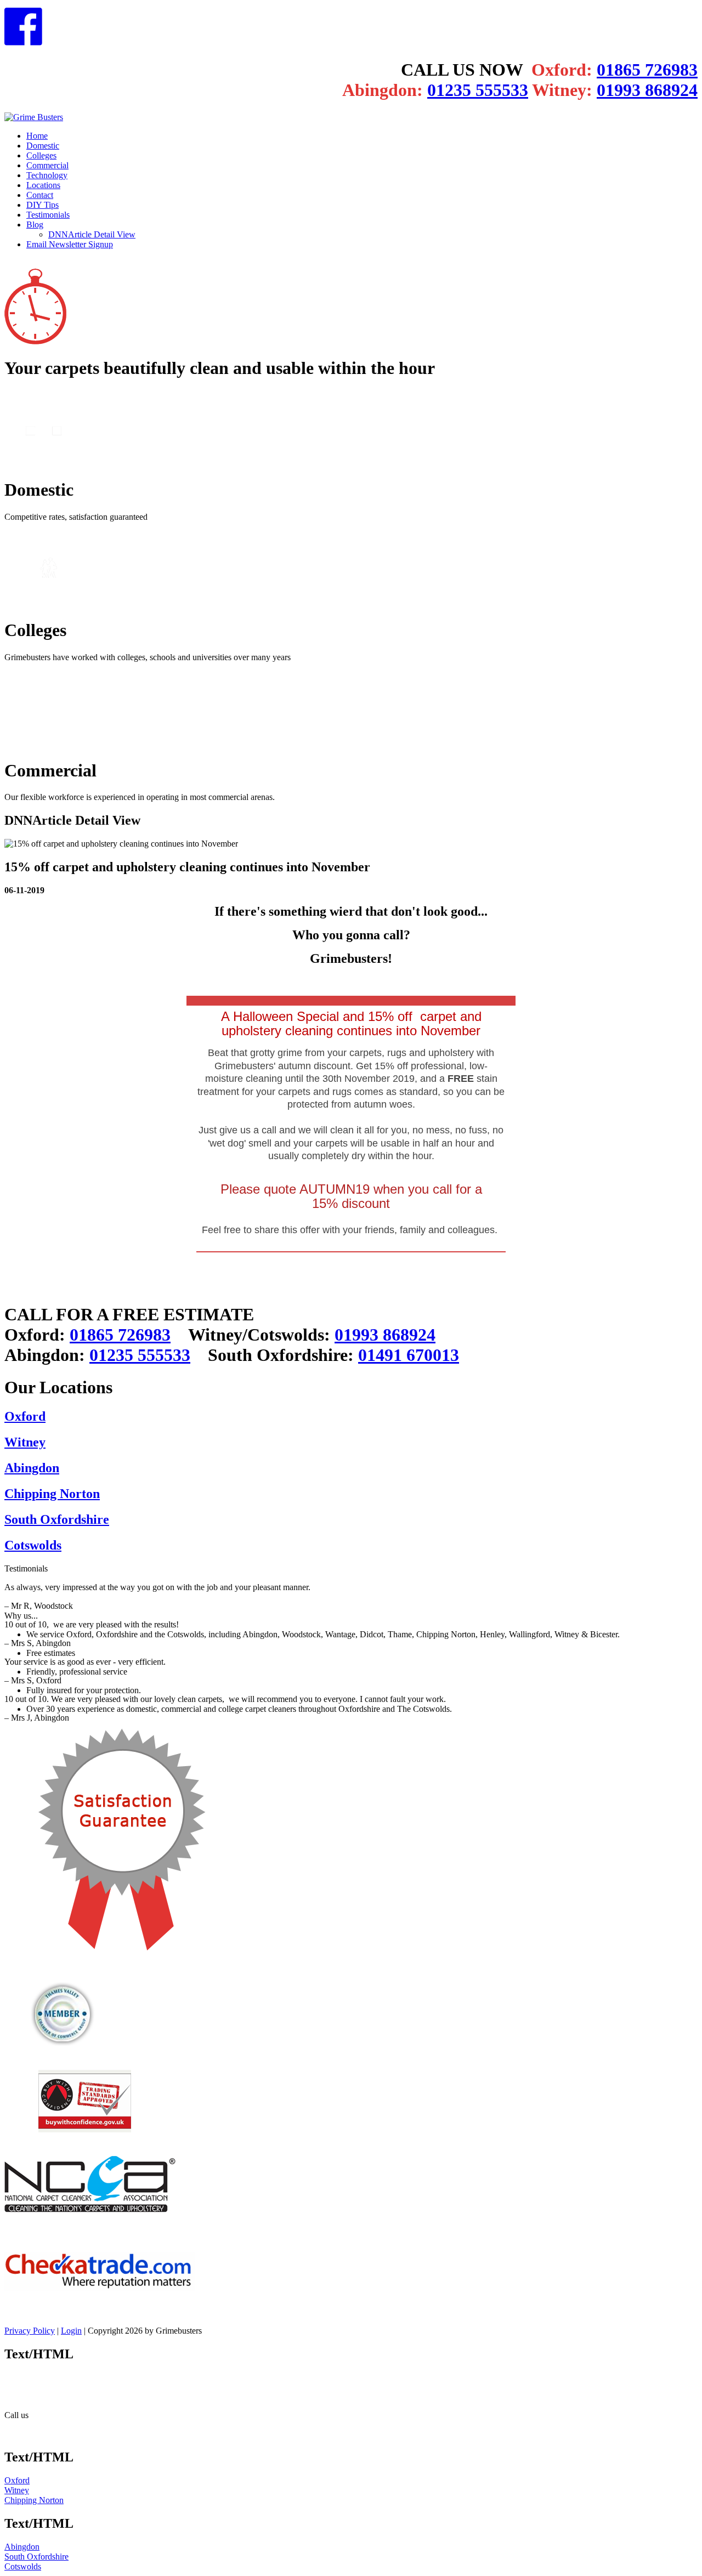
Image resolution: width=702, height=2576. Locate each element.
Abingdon (32, 1468)
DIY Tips (43, 205)
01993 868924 (647, 90)
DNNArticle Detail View (92, 234)
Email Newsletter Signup (70, 244)
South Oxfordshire (57, 1519)
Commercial (47, 165)
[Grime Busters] (34, 117)
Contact (40, 195)
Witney (25, 1442)
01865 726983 (647, 70)
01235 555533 (478, 90)
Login (71, 2331)
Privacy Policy (30, 2331)
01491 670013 (409, 1355)
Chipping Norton (52, 1494)
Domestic (43, 146)
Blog (35, 225)
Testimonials (48, 215)
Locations (43, 185)
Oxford (25, 1416)
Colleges (41, 155)
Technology (47, 175)
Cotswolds (33, 1545)
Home (37, 136)
